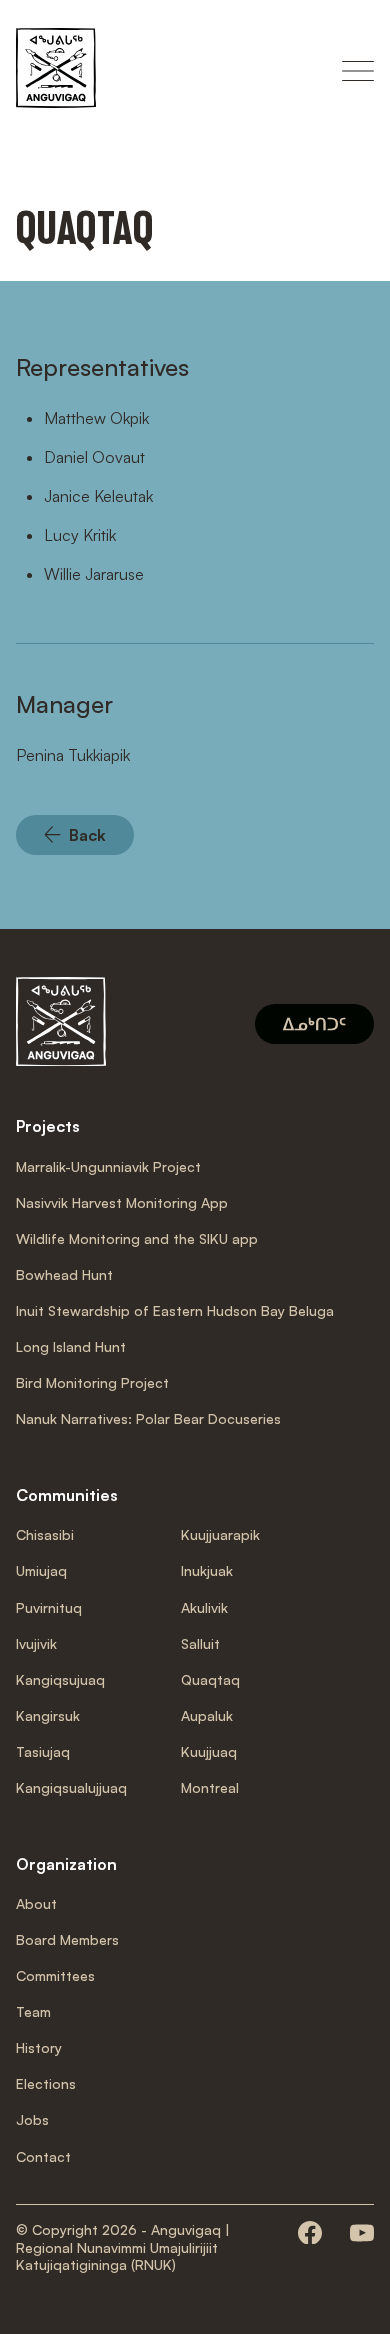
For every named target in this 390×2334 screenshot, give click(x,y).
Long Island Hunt (71, 1346)
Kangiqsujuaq (60, 1679)
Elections (46, 2083)
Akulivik (204, 1607)
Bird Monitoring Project (92, 1382)
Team (33, 2011)
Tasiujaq (43, 1751)
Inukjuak (207, 1570)
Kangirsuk (48, 1715)
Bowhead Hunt (64, 1274)
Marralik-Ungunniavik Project (108, 1166)
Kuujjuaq (209, 1751)
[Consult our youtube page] (362, 2234)
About (36, 1903)
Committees (55, 1975)
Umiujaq (41, 1570)
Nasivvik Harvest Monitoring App (122, 1202)
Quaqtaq (210, 1679)
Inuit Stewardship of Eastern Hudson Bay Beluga (175, 1310)
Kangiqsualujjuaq (71, 1787)
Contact (43, 2156)
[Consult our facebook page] (310, 2234)
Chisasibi (45, 1534)
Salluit (200, 1643)
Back (87, 835)
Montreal (210, 1787)
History (39, 2047)
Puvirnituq (49, 1607)
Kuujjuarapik (220, 1534)
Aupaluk (207, 1715)
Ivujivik (36, 1643)
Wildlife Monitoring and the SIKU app (137, 1238)
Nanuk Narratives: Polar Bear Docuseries (148, 1418)
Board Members (67, 1939)
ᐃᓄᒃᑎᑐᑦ (314, 1024)
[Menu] (358, 71)
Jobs (32, 2119)
